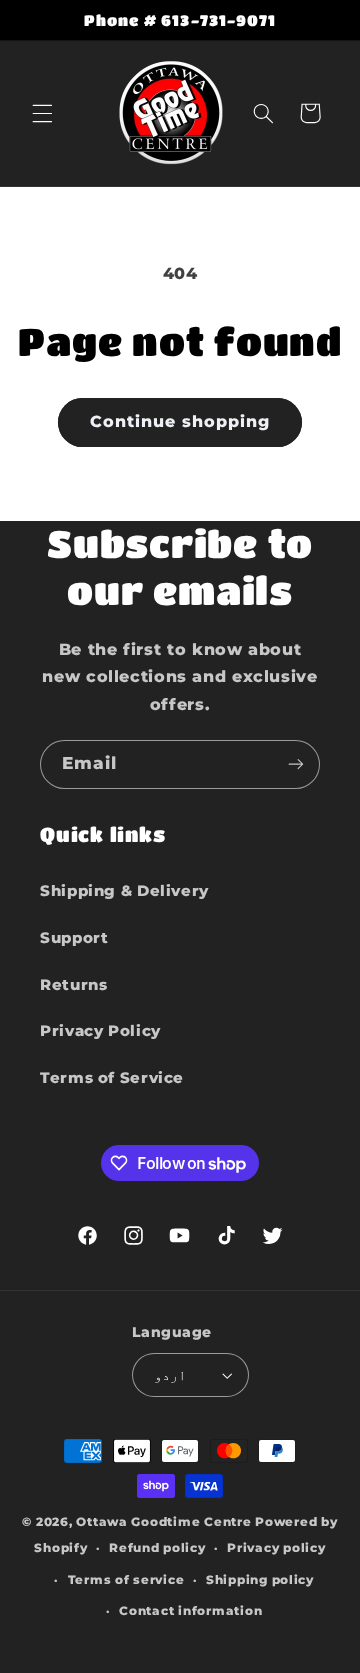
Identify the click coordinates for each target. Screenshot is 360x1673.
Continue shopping (180, 421)
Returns (73, 985)
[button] (42, 113)
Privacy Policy (100, 1031)
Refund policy (157, 1548)
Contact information (190, 1611)
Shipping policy (260, 1580)
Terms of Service (112, 1078)
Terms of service (126, 1580)
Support (74, 938)
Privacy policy (276, 1548)
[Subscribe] (296, 764)
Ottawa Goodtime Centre (165, 1522)
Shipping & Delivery (124, 891)
